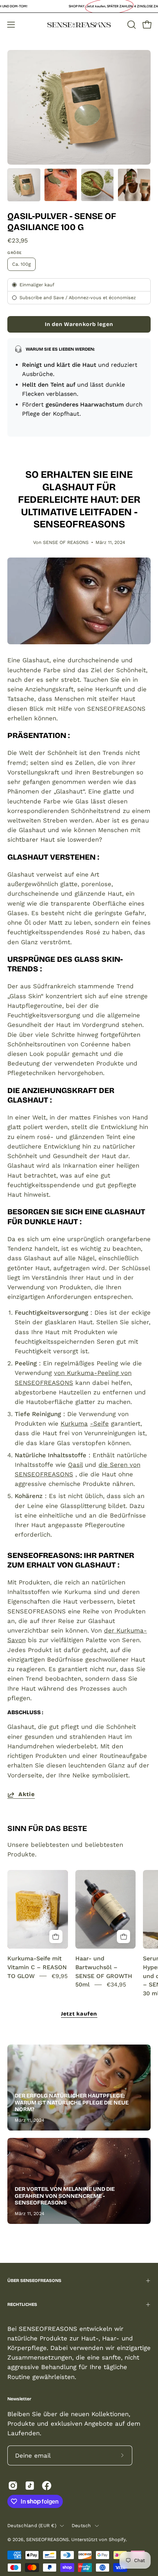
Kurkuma (74, 1423)
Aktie (27, 1794)
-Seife (99, 1423)
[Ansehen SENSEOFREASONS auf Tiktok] (30, 2486)
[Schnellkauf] (56, 1937)
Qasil (75, 1465)
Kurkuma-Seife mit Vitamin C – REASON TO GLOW (37, 1967)
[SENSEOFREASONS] (79, 25)
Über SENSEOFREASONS (34, 2281)
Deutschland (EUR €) (32, 2525)
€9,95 (60, 1976)
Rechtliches (22, 2304)
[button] (131, 25)
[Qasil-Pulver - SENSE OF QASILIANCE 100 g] (24, 185)
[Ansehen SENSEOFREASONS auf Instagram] (13, 2486)
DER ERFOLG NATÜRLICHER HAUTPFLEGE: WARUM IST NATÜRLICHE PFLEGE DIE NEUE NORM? (72, 2103)
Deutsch (81, 2525)
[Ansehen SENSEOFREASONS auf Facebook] (47, 2486)
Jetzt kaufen (79, 2014)
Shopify (117, 2539)
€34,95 (116, 1985)
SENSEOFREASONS (47, 2539)
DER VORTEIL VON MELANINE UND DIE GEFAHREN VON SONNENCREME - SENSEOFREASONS (65, 2196)
